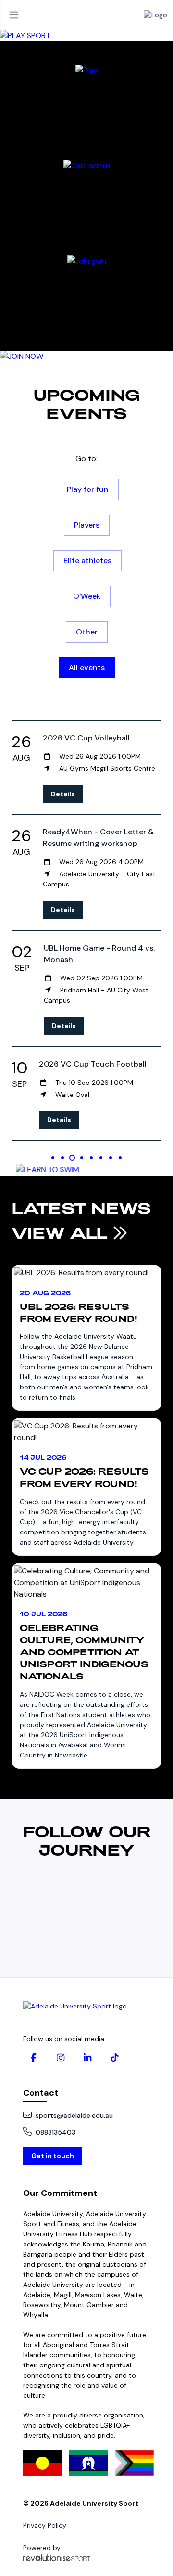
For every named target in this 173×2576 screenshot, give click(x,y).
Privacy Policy (45, 2525)
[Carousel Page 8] (120, 1158)
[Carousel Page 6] (101, 1158)
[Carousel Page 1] (53, 1158)
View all (62, 1232)
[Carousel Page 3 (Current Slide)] (72, 1158)
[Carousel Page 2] (62, 1158)
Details (63, 794)
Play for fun (88, 489)
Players (87, 525)
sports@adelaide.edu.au (74, 2115)
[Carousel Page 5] (91, 1158)
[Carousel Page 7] (111, 1158)
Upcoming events (86, 404)
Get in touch (53, 2156)
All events (87, 667)
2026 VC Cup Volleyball (86, 738)
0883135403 (56, 2132)
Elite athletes (87, 561)
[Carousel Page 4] (82, 1158)
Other (87, 632)
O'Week (87, 596)
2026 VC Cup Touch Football (93, 1064)
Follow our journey (87, 1840)
